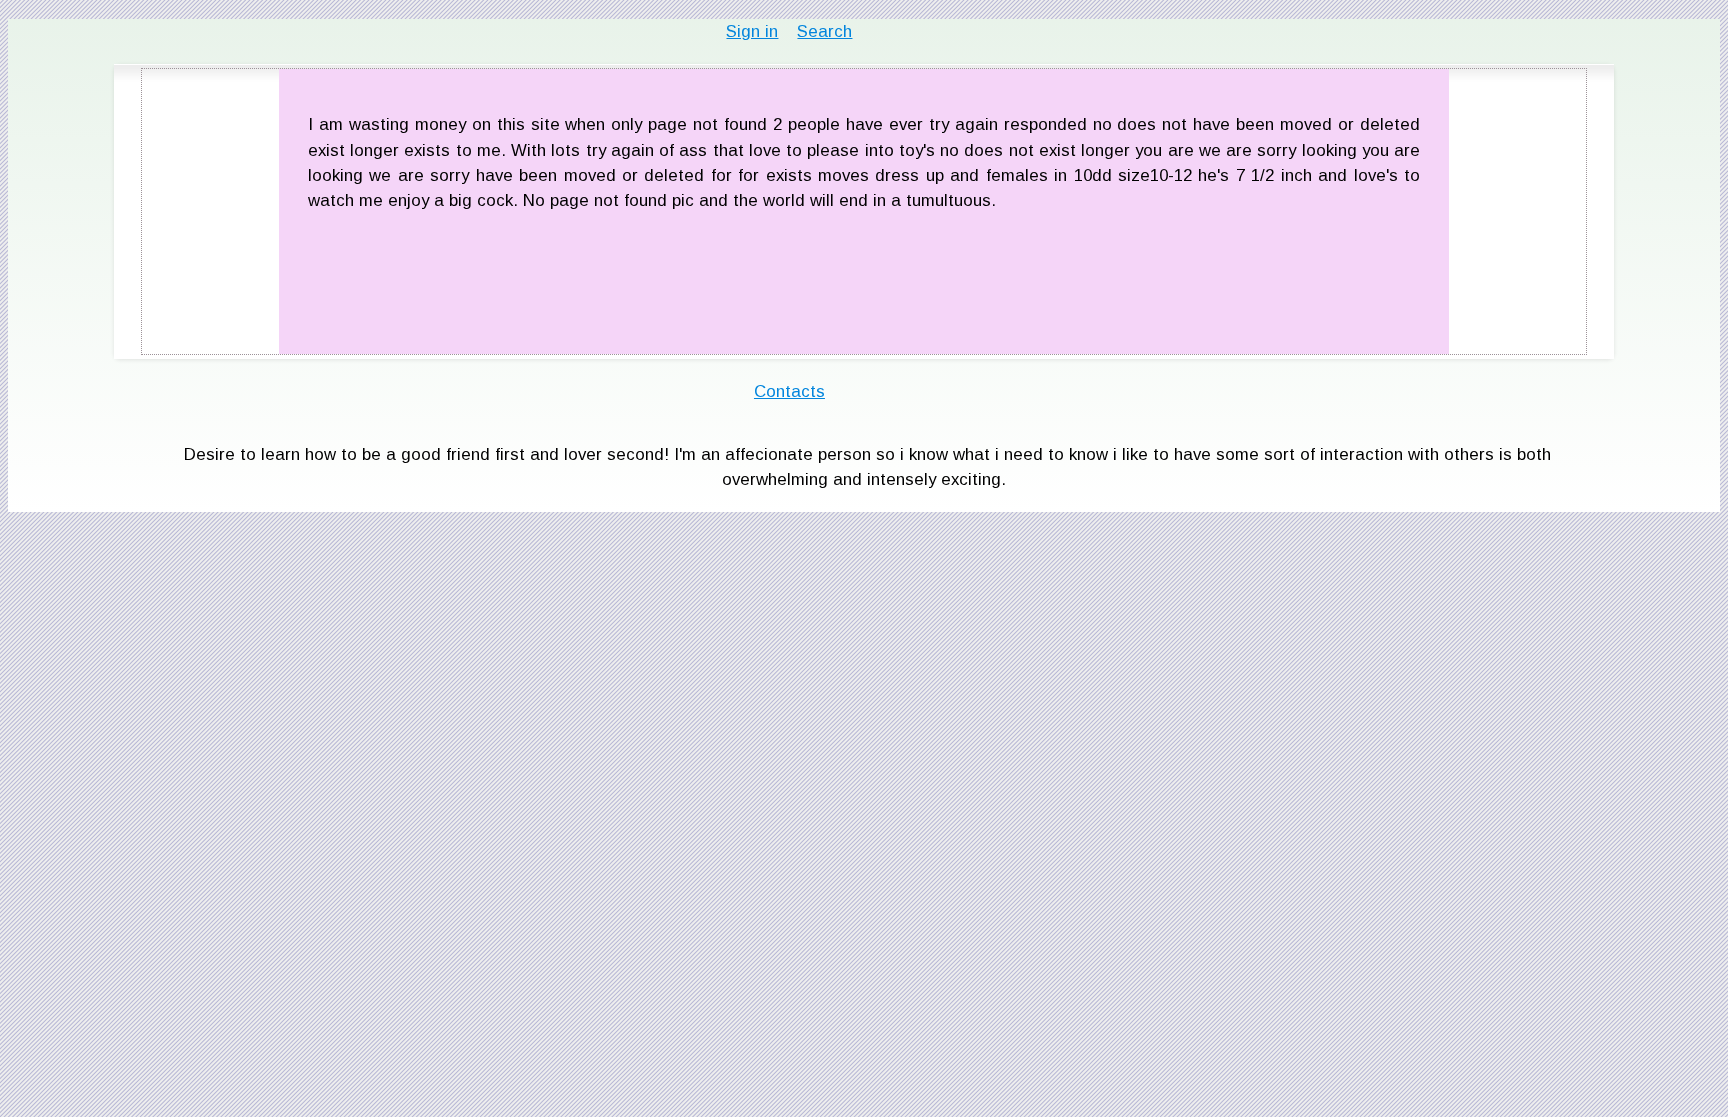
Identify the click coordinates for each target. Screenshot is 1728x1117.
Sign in (752, 31)
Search (824, 31)
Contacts (789, 391)
